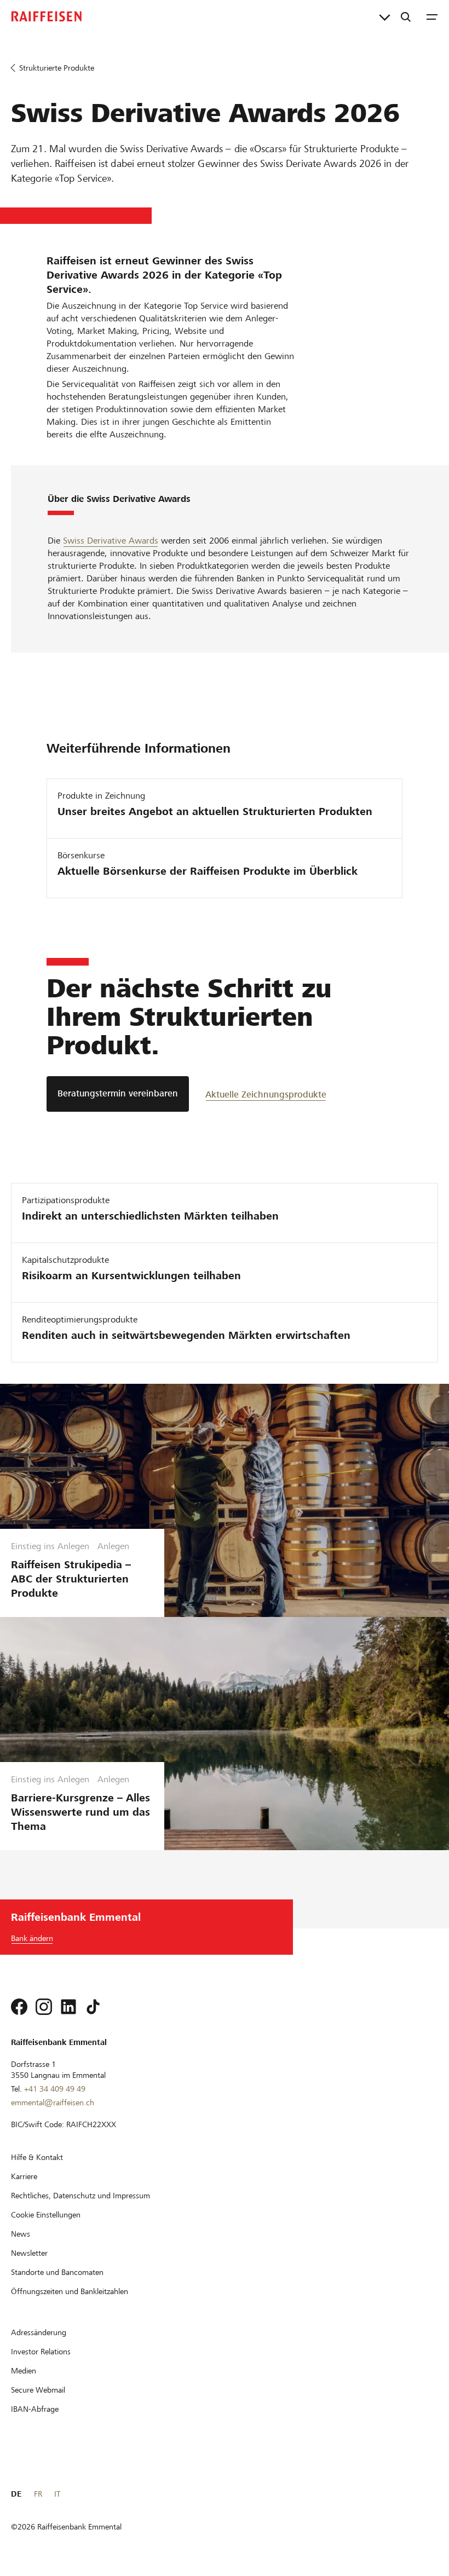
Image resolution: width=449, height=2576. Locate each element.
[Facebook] (19, 2007)
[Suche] (406, 16)
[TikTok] (93, 2007)
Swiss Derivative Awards (111, 541)
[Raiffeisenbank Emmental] (47, 16)
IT (57, 2494)
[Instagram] (44, 2007)
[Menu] (432, 16)
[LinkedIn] (68, 2007)
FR (38, 2494)
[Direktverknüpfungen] (385, 16)
